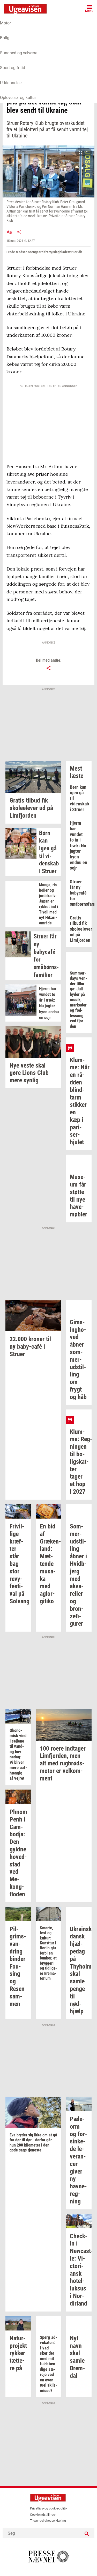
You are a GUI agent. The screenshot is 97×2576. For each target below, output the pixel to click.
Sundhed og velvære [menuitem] (19, 53)
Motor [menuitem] (5, 23)
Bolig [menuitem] (5, 38)
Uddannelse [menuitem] (11, 83)
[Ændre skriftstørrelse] (9, 232)
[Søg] (87, 2533)
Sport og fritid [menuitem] (13, 68)
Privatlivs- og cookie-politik (49, 2508)
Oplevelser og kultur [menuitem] (18, 98)
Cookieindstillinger (43, 2515)
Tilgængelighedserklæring (48, 2521)
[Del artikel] (19, 232)
